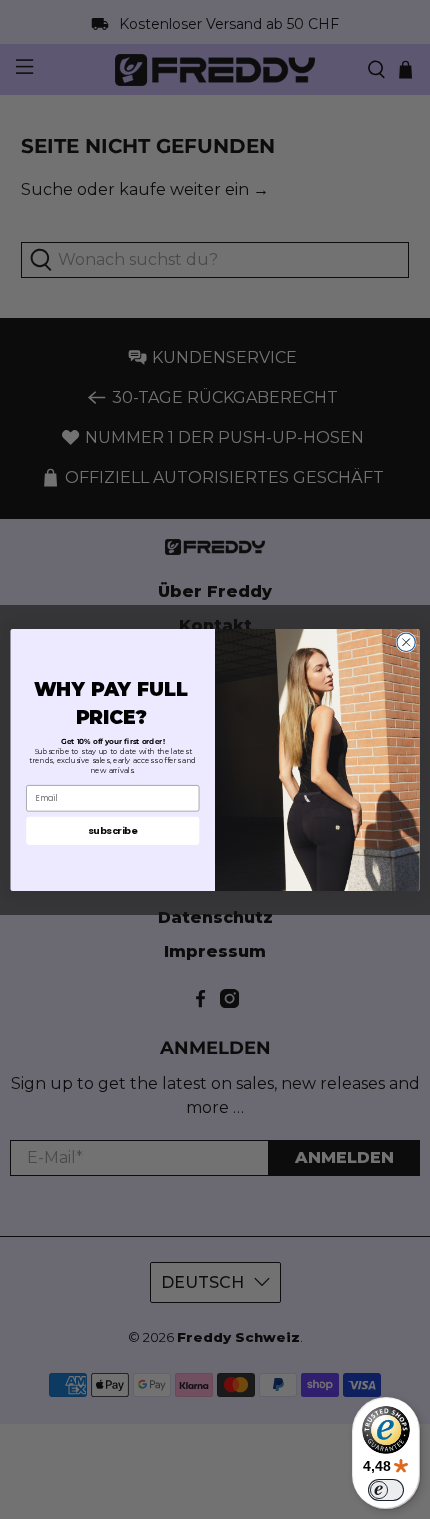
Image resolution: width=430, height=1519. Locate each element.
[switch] (386, 1490)
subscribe (112, 829)
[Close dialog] (406, 642)
